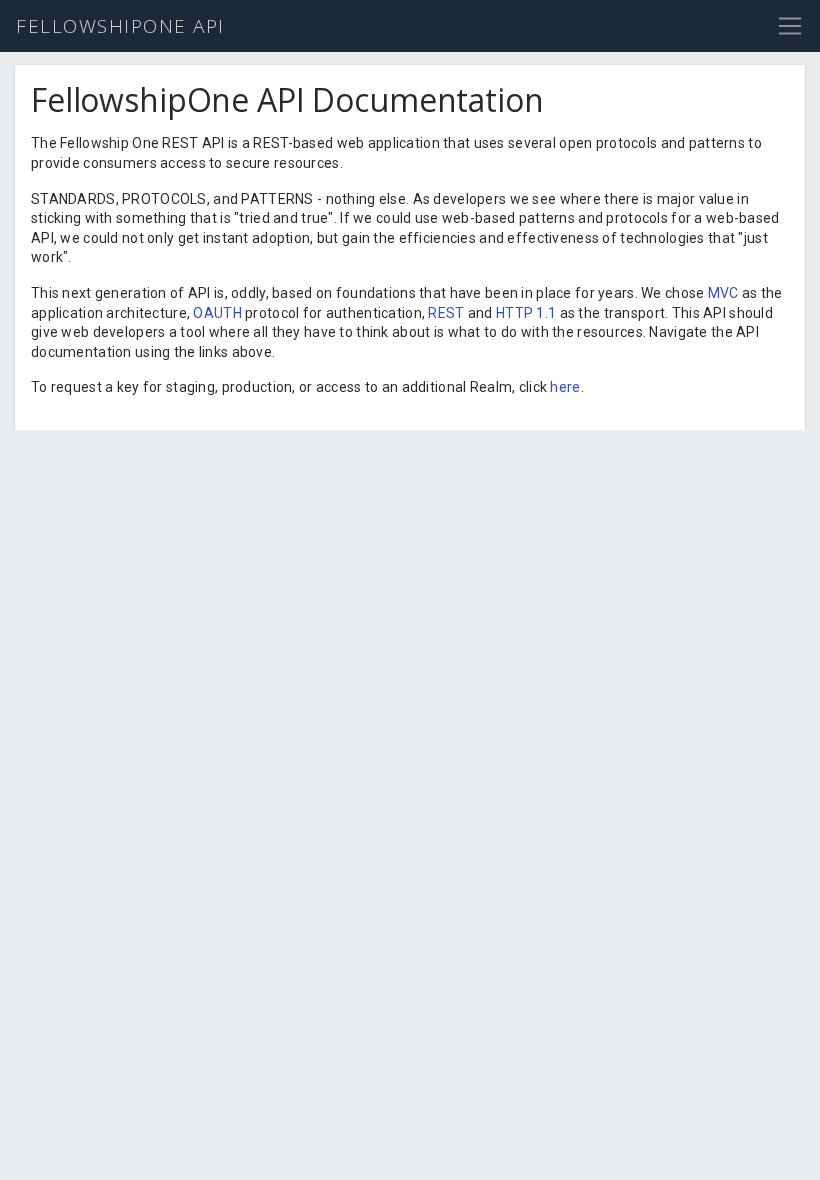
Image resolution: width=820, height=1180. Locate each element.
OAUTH (217, 313)
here (565, 387)
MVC (723, 293)
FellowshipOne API (120, 26)
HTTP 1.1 (526, 313)
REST (446, 313)
